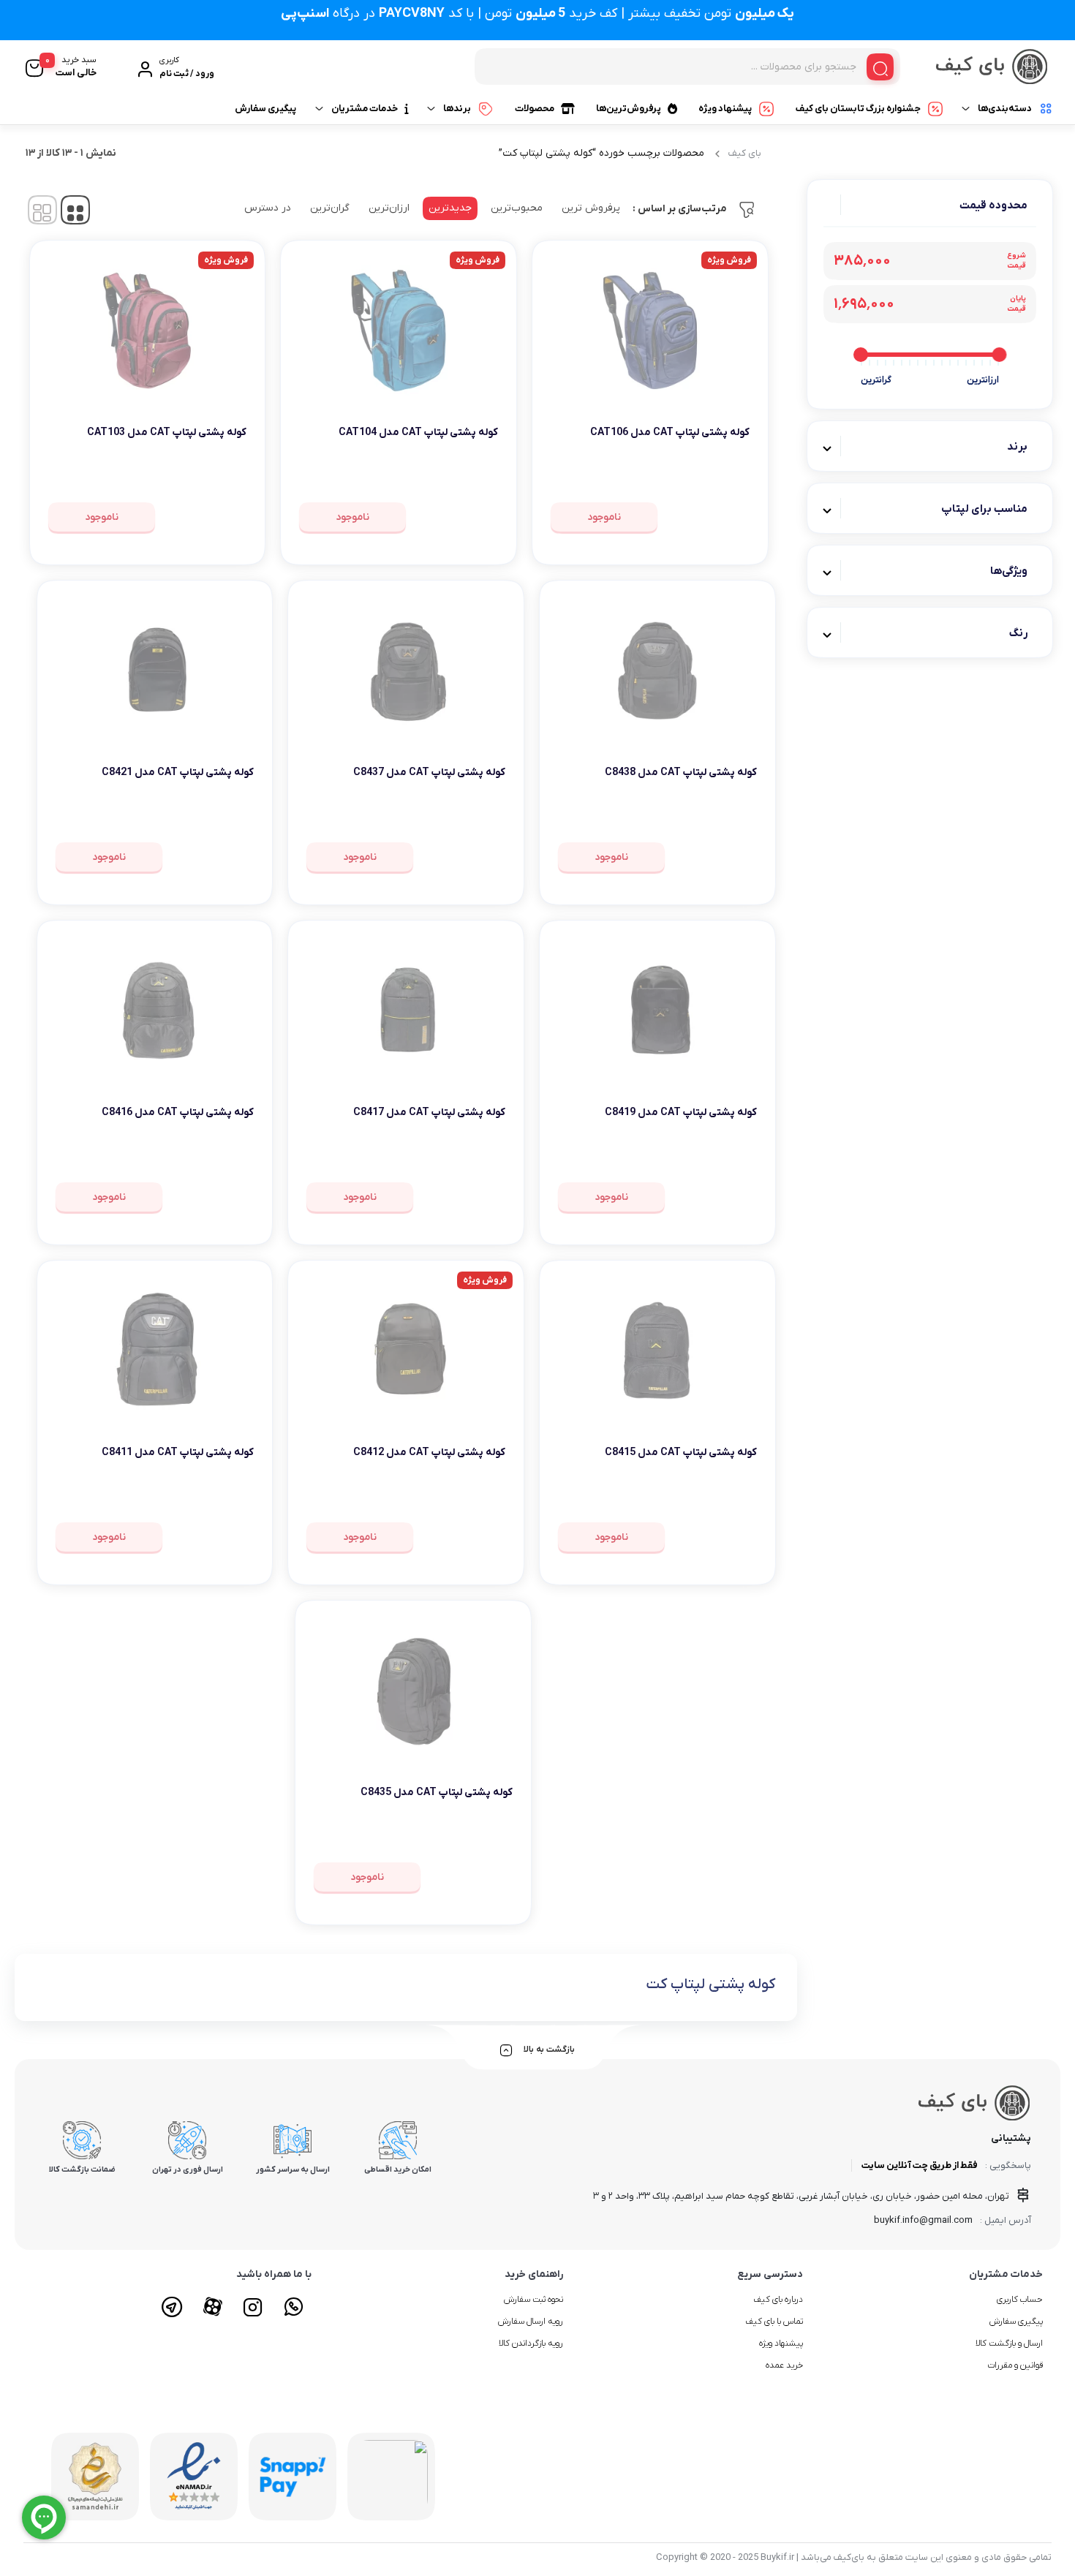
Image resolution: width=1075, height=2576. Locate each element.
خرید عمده (784, 2365)
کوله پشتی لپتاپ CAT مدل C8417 (429, 1113)
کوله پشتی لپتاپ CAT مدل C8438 (681, 773)
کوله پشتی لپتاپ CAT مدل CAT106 (670, 433)
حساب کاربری (1020, 2300)
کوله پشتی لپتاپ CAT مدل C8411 (178, 1453)
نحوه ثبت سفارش (533, 2300)
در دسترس (268, 208)
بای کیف (745, 153)
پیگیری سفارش (265, 109)
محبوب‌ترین (517, 208)
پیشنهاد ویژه (725, 109)
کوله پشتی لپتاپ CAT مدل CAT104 (418, 433)
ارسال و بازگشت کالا (1009, 2343)
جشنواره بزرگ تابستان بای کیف (858, 109)
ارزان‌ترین (389, 208)
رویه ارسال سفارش (531, 2322)
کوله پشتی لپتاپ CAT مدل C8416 (178, 1113)
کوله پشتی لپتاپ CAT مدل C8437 (429, 773)
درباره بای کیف (778, 2300)
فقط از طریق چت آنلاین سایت (920, 2165)
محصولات (535, 109)
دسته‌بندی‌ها (1005, 109)
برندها (457, 109)
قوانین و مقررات (1015, 2365)
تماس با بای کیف (774, 2322)
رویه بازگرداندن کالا (531, 2343)
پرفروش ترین (591, 208)
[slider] (999, 355)
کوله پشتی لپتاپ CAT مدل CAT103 (167, 433)
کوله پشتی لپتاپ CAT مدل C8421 (178, 773)
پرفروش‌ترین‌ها (629, 109)
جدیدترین (450, 208)
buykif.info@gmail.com (923, 2220)
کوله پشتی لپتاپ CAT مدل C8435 (437, 1793)
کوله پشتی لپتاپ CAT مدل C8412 (429, 1453)
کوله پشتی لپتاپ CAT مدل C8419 (681, 1113)
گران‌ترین (330, 208)
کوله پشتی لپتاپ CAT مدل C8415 (681, 1453)
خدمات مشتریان (365, 109)
